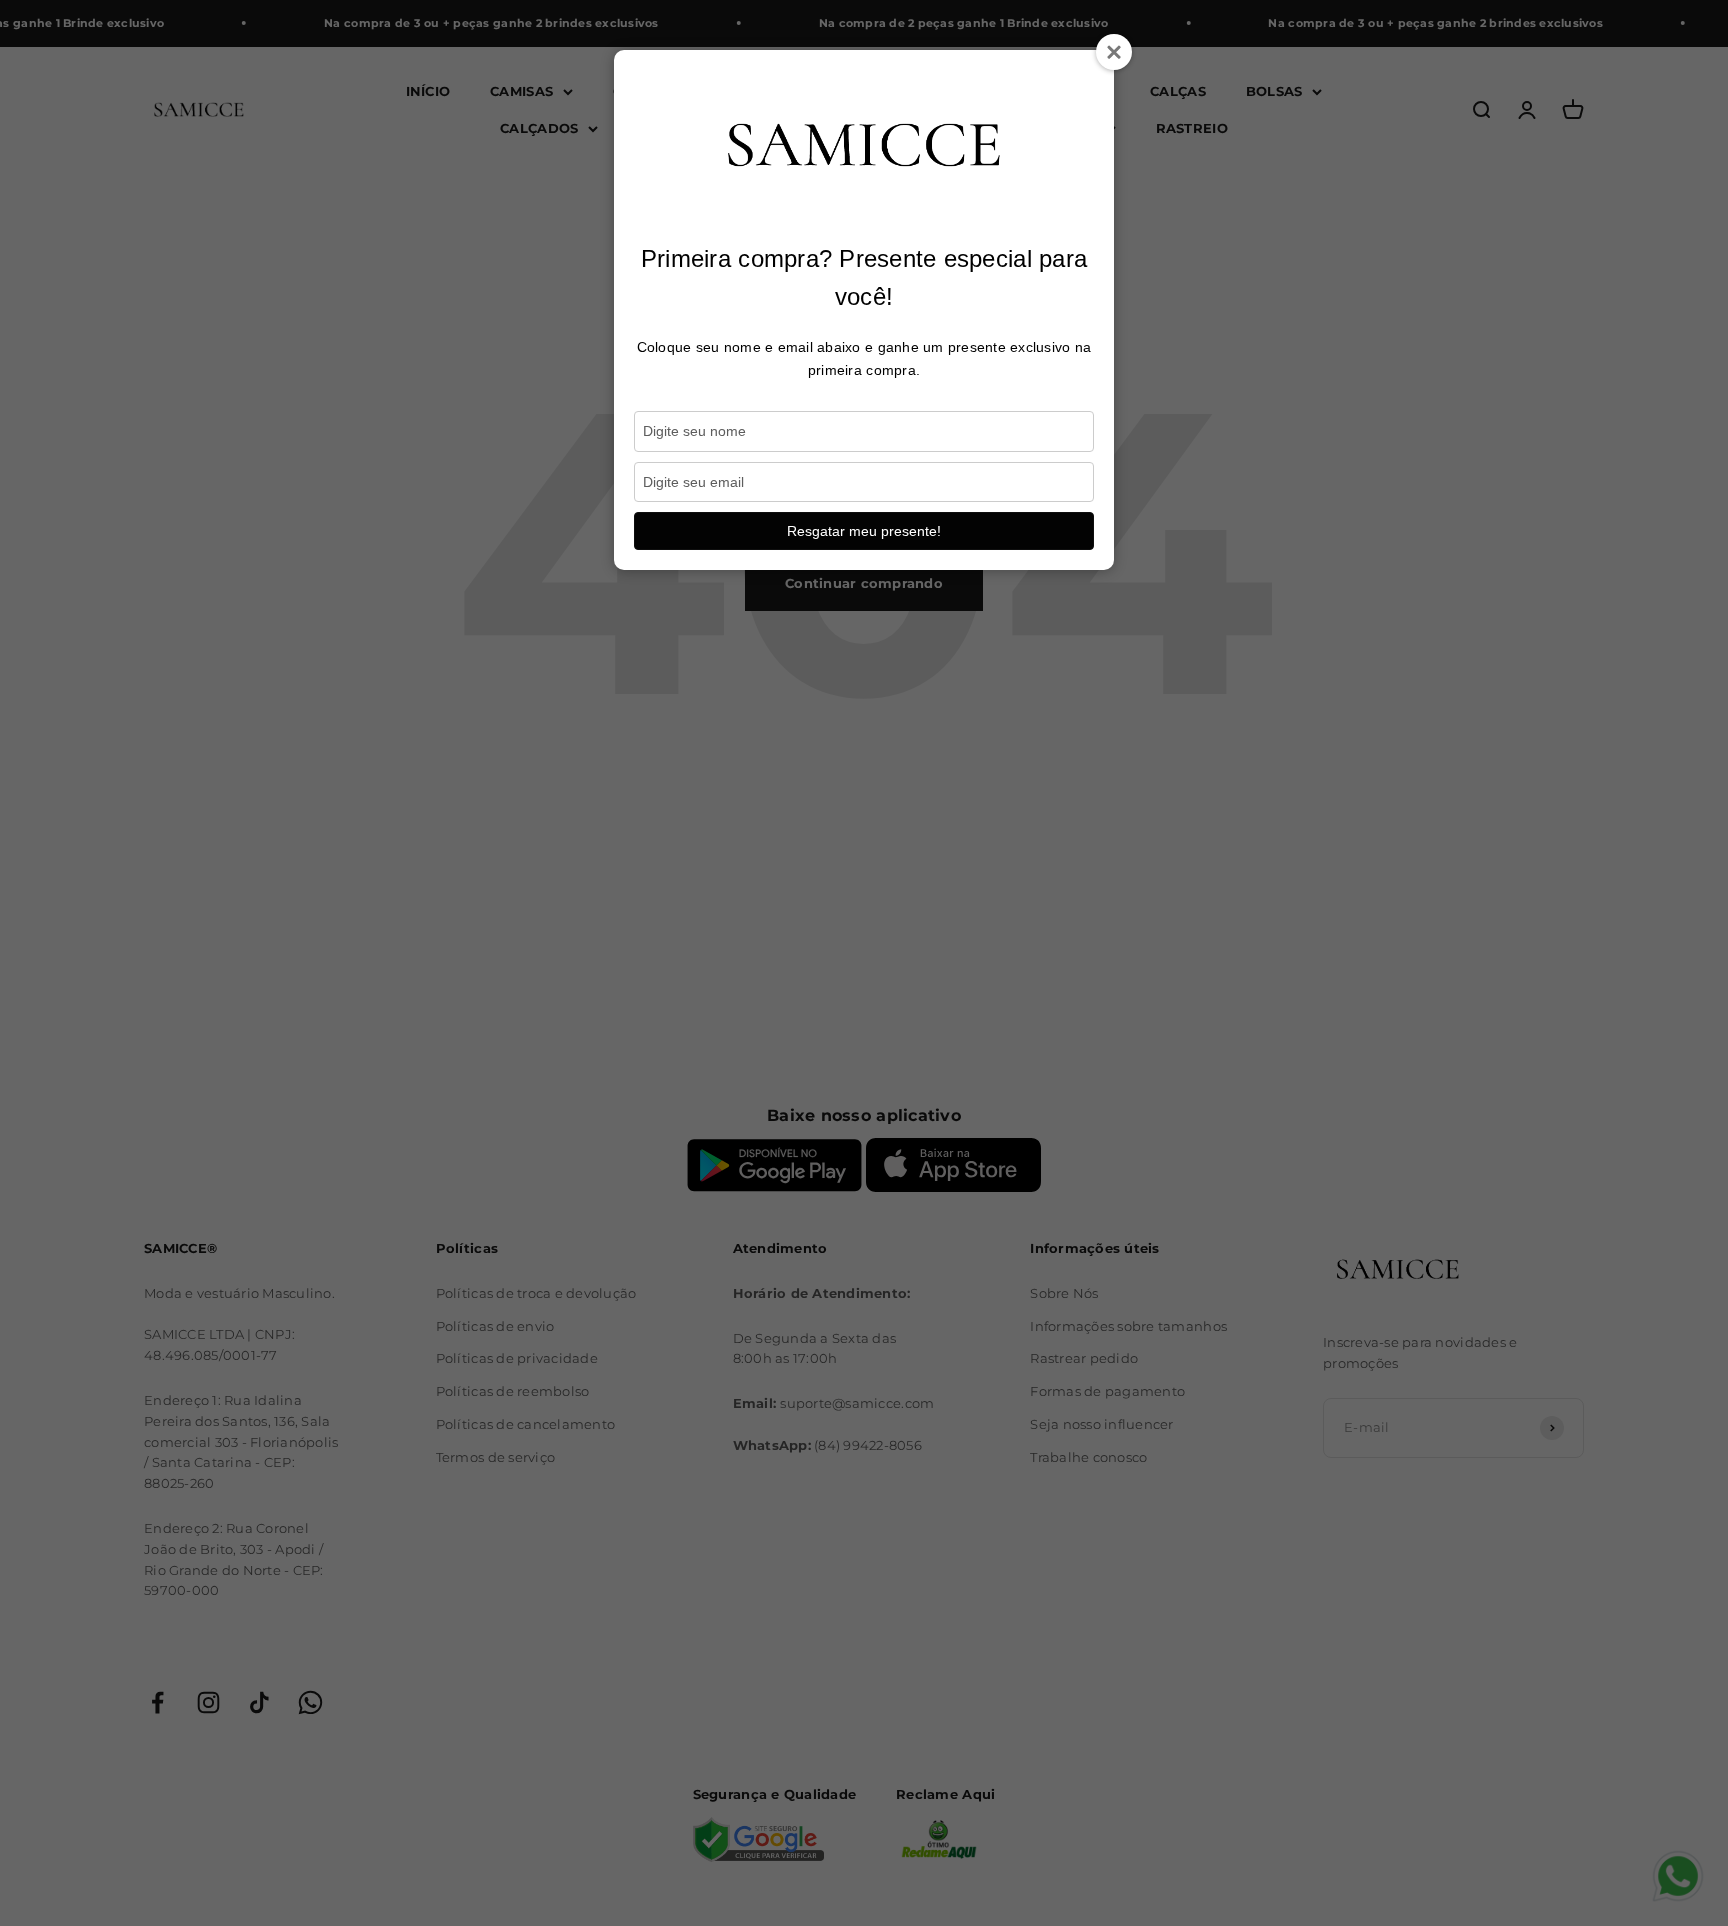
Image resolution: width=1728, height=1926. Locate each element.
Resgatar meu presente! (864, 531)
